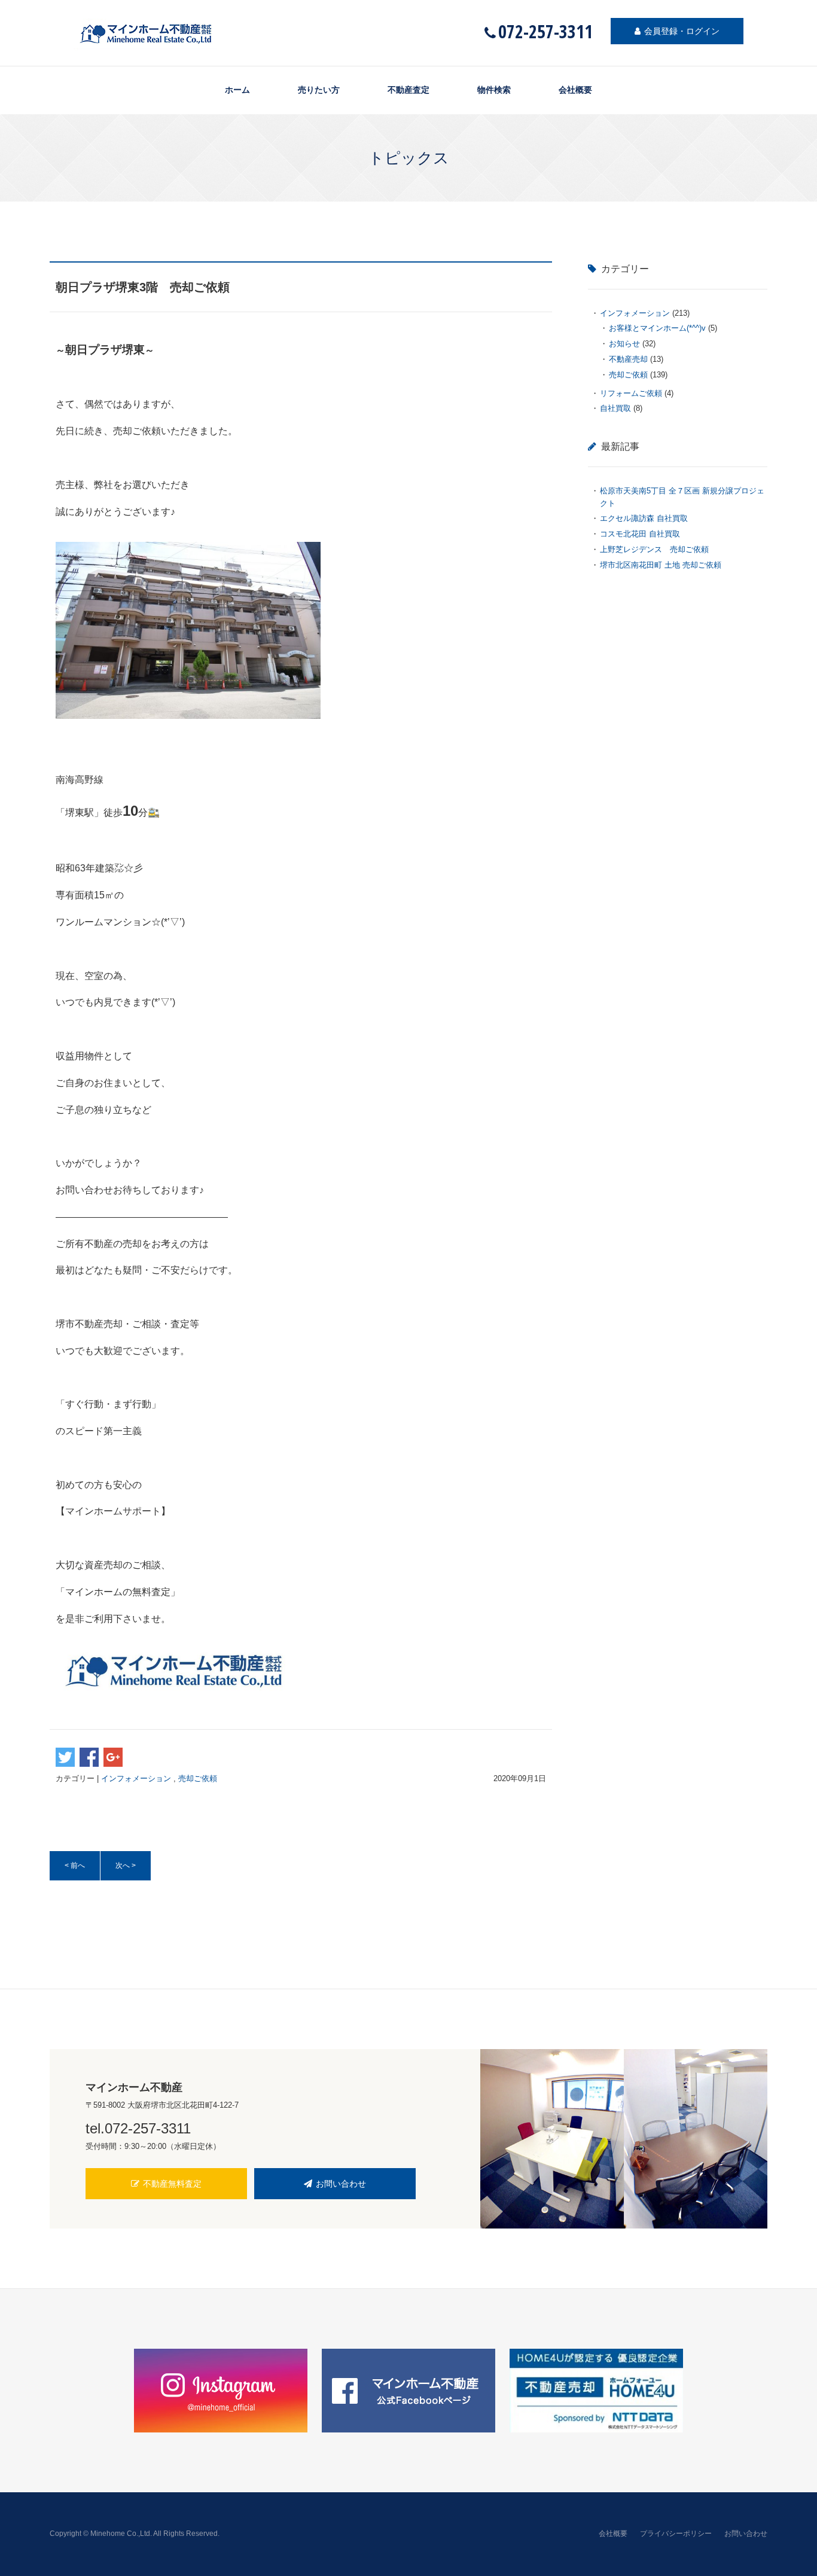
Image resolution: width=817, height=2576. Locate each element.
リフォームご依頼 (631, 393)
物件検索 (494, 90)
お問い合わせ (341, 2184)
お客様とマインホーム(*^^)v (657, 328)
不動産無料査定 (172, 2184)
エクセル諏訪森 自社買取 (644, 518)
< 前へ (75, 1865)
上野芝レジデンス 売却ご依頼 (658, 549)
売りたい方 (319, 90)
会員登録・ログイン (682, 31)
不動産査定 (408, 90)
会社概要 (575, 90)
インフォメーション (136, 1778)
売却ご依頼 (198, 1778)
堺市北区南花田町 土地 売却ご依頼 (661, 565)
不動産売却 (628, 359)
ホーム (237, 90)
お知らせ (624, 344)
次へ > (126, 1865)
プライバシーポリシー (676, 2534)
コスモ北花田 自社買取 (640, 534)
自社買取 (615, 408)
